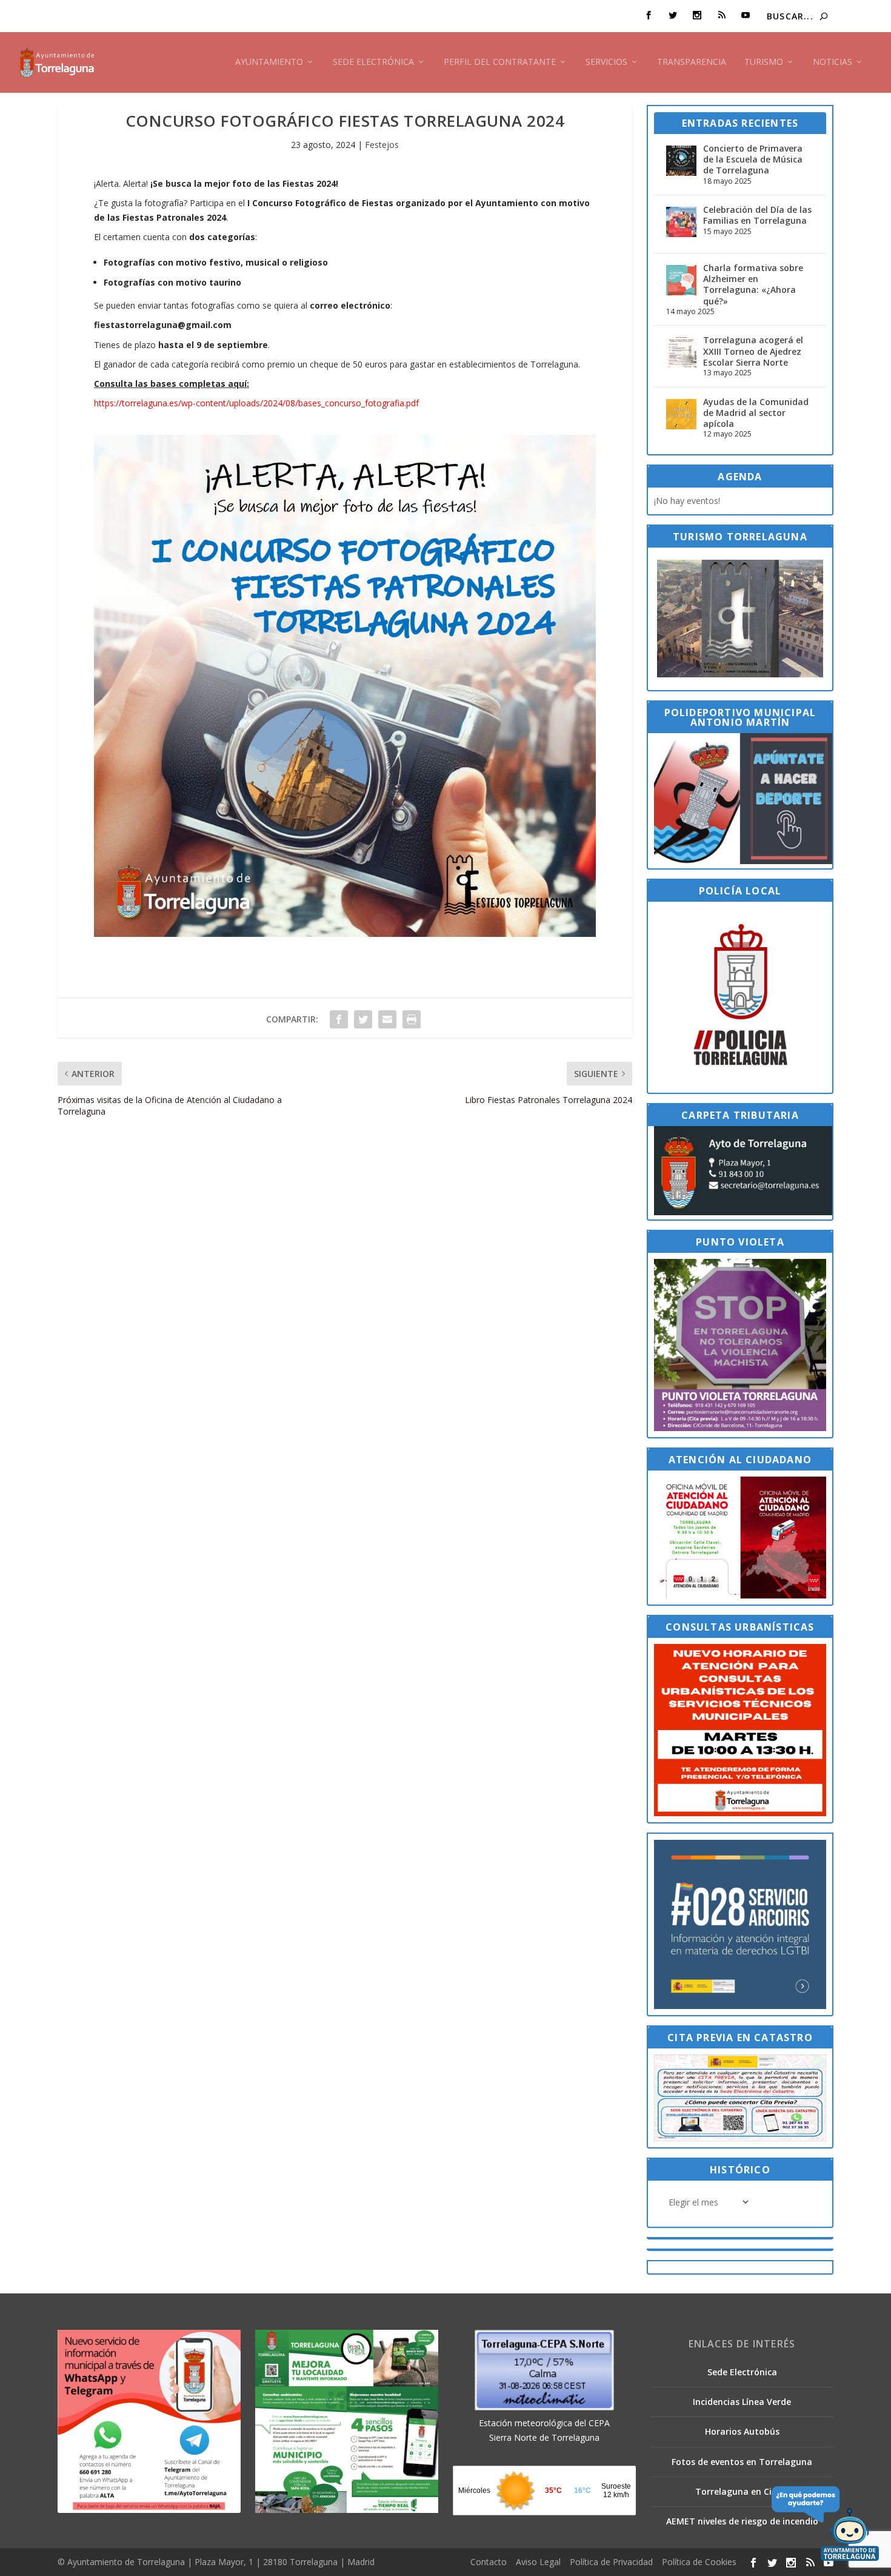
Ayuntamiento (269, 62)
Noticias (833, 62)
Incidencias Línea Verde (742, 2402)
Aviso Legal (538, 2562)
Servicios (606, 62)
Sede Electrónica (373, 62)
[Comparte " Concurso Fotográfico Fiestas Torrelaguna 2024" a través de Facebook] (339, 1019)
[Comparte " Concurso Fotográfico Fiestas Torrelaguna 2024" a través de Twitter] (363, 1019)
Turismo (764, 62)
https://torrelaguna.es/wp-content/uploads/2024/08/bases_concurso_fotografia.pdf (256, 403)
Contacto (489, 2562)
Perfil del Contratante (500, 62)
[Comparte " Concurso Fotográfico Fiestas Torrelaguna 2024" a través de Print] (412, 1019)
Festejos (382, 145)
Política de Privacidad (611, 2562)
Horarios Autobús (742, 2431)
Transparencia (692, 62)
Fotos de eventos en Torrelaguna (742, 2462)
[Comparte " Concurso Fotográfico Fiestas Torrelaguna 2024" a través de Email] (387, 1019)
